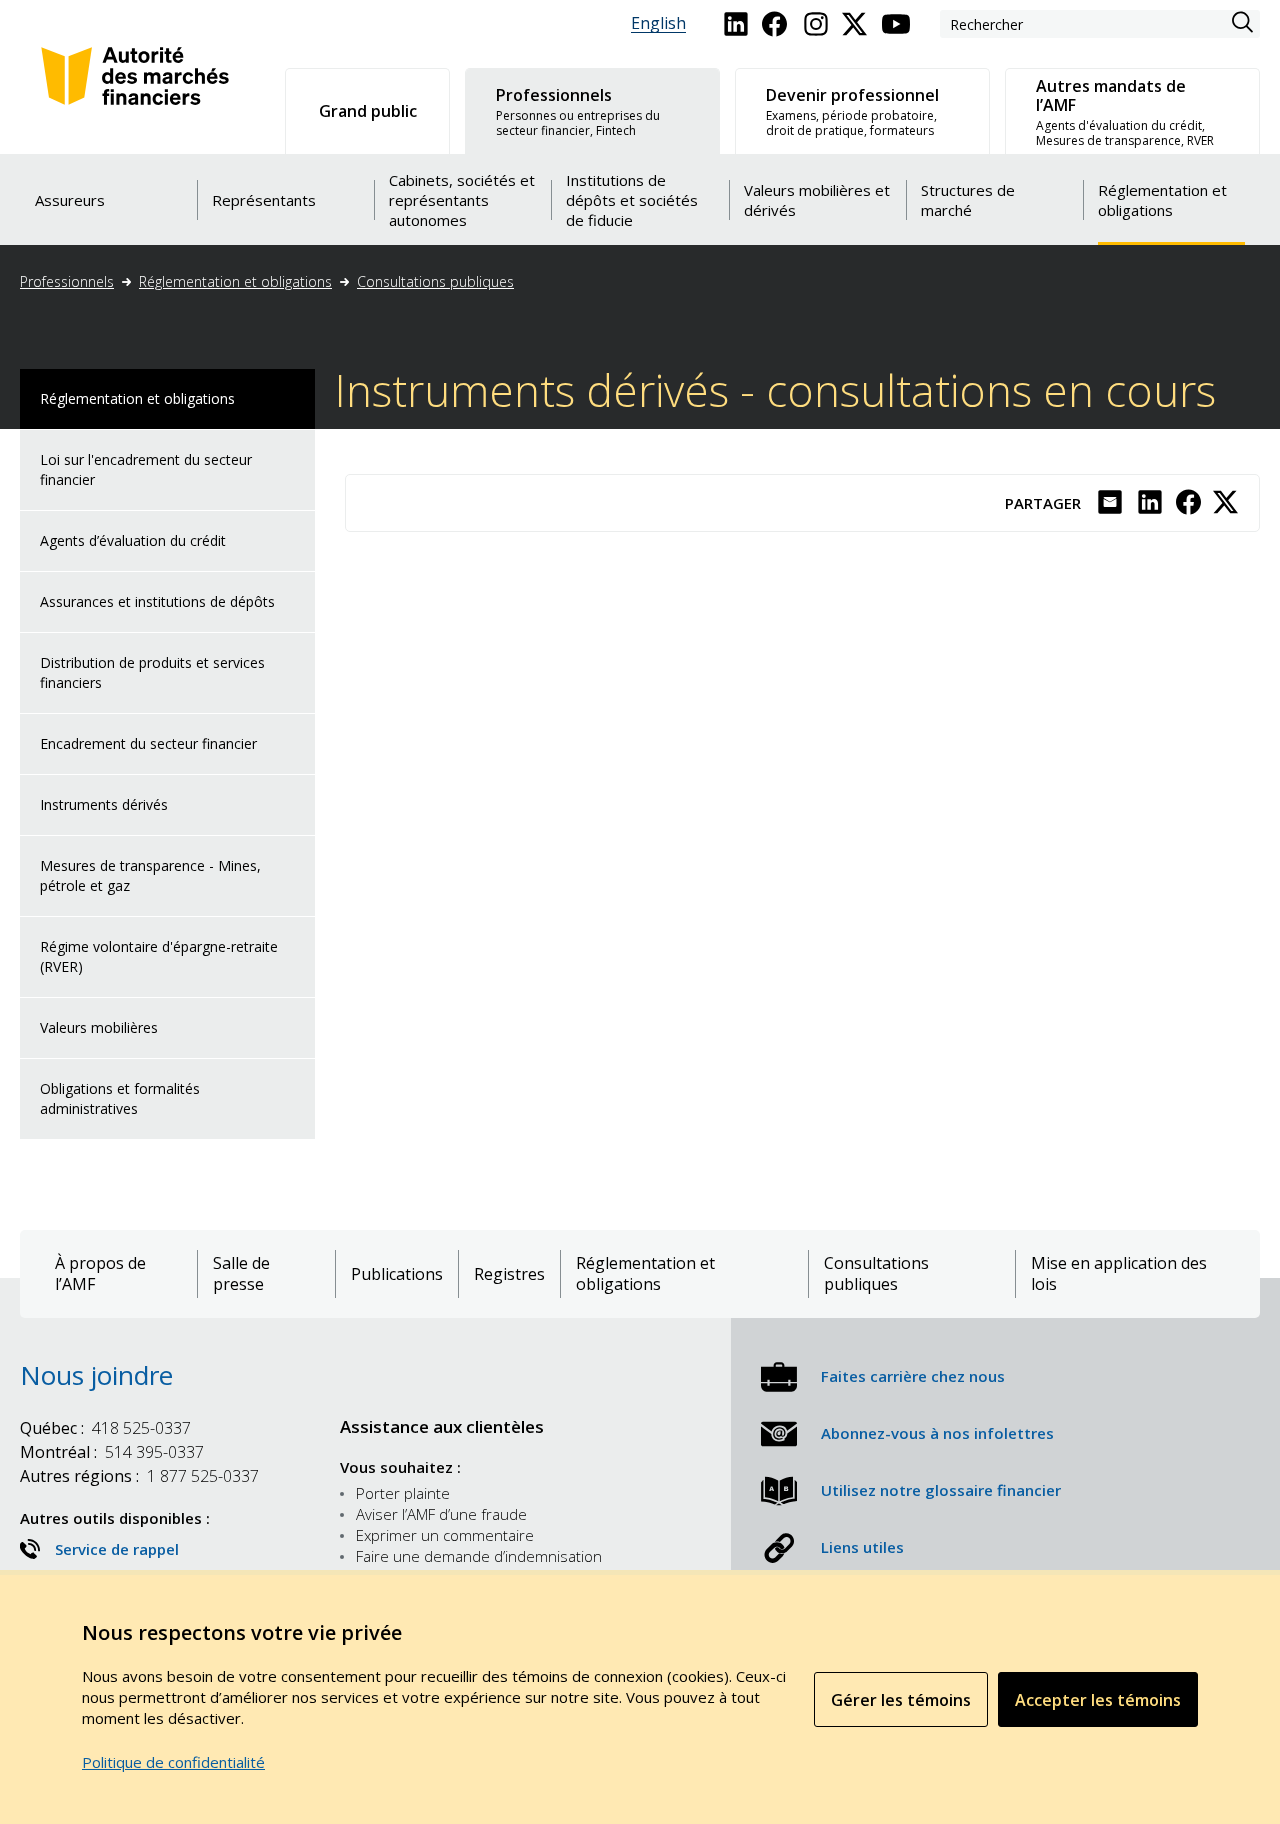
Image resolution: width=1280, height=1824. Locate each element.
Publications (397, 1274)
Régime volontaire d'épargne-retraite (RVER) (159, 956)
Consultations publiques (435, 281)
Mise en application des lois (1119, 1274)
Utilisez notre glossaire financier (941, 1490)
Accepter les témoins (1098, 1700)
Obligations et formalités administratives (120, 1098)
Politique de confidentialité (173, 1762)
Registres (509, 1274)
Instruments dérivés (104, 804)
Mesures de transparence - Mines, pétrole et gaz (150, 875)
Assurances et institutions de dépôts (157, 601)
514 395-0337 (112, 1452)
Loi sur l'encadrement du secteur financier (146, 469)
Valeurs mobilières (99, 1027)
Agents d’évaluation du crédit (133, 540)
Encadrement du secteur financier (148, 743)
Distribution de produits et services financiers (152, 672)
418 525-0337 (105, 1428)
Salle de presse (241, 1274)
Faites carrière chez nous (913, 1376)
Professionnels (67, 281)
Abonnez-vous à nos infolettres (937, 1433)
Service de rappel (117, 1549)
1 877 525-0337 (139, 1476)
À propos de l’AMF (100, 1274)
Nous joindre (96, 1375)
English (658, 23)
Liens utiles (862, 1547)
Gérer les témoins (901, 1700)
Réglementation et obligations (235, 281)
